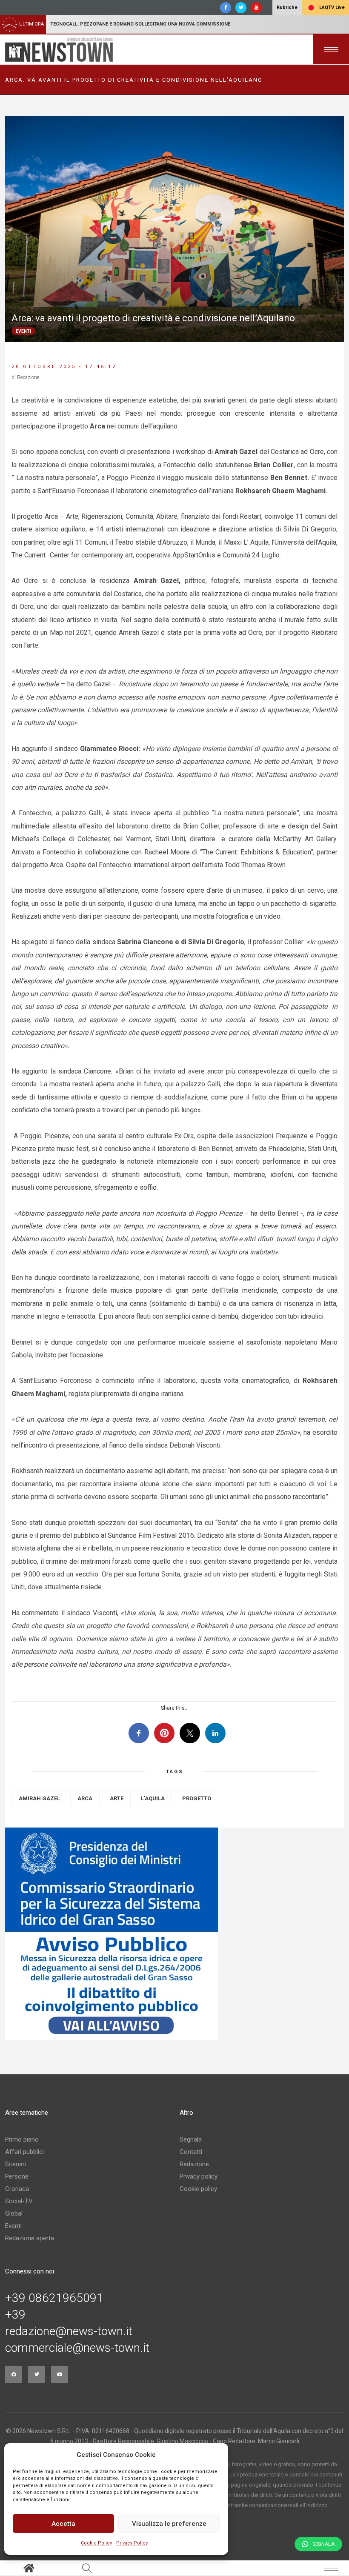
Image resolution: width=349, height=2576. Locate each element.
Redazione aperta (30, 2238)
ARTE (117, 1798)
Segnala (191, 2139)
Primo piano (22, 2139)
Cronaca (17, 2189)
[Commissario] (174, 1934)
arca (85, 1798)
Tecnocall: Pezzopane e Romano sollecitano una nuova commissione (140, 24)
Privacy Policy (132, 2543)
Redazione (194, 2164)
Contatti (191, 2152)
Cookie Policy (96, 2543)
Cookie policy (198, 2189)
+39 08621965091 (54, 2298)
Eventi (13, 2226)
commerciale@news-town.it (77, 2348)
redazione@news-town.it (69, 2331)
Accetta (63, 2524)
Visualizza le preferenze (169, 2524)
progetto (197, 1798)
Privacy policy (199, 2176)
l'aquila (153, 1798)
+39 (15, 2315)
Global (14, 2213)
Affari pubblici (24, 2152)
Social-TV (19, 2201)
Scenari (16, 2164)
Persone (17, 2176)
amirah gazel (39, 1798)
